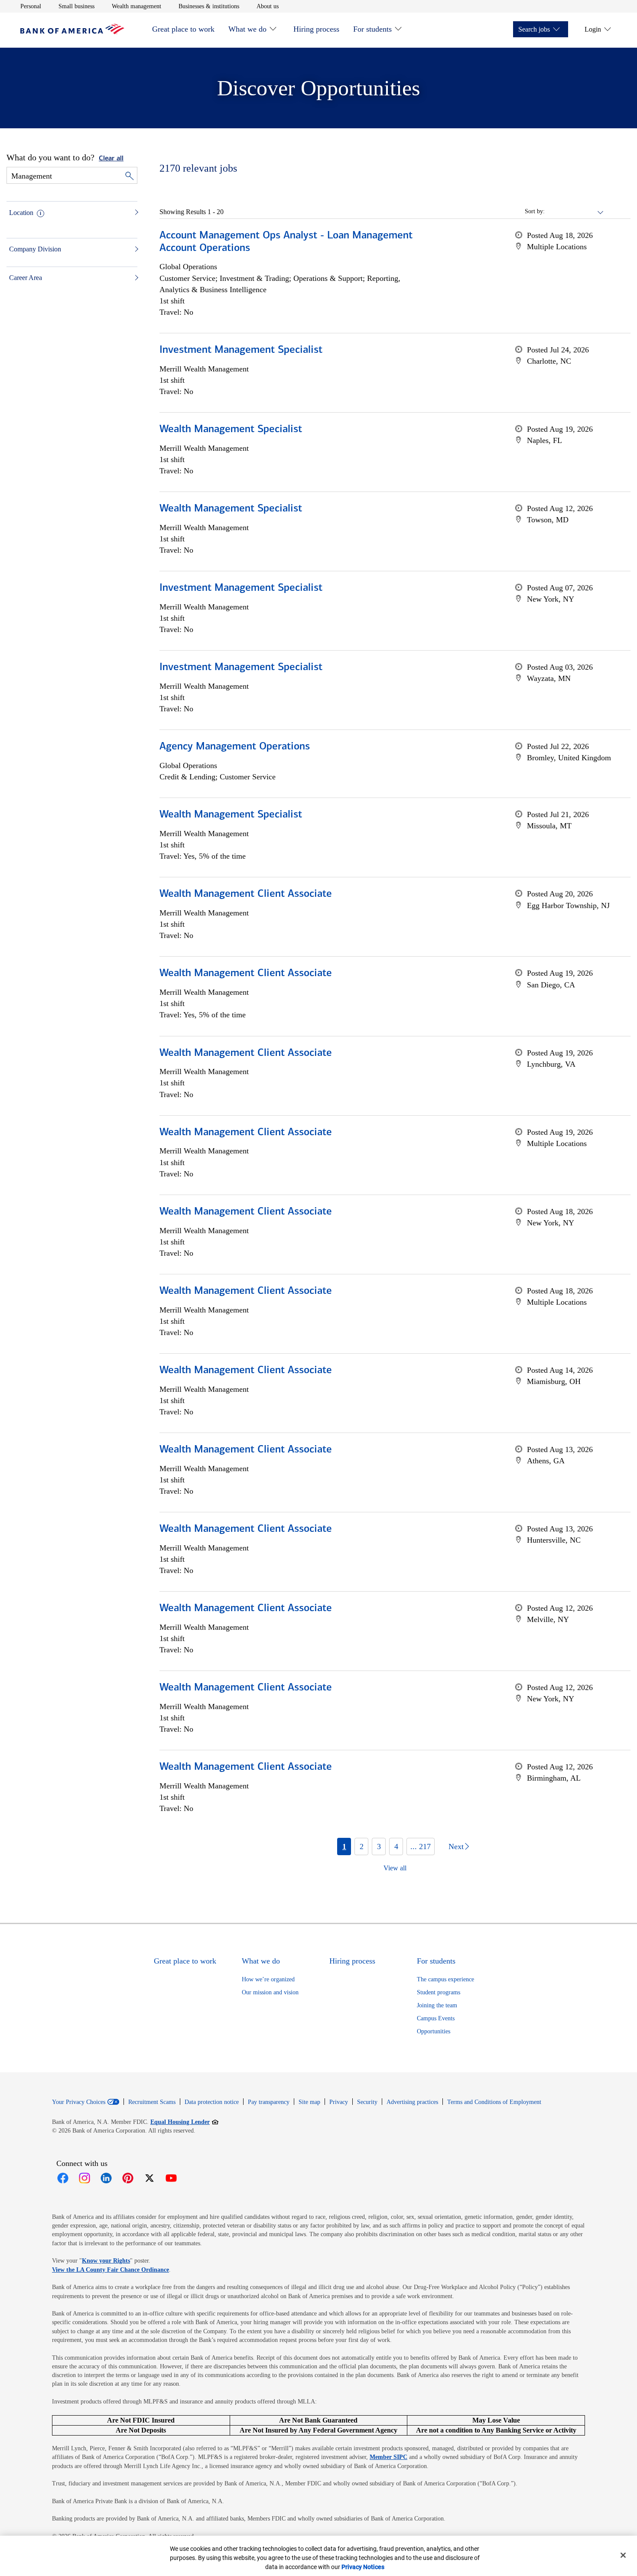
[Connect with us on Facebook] (63, 2178)
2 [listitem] (362, 1847)
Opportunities (434, 2031)
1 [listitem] (344, 1847)
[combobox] (575, 212)
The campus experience (445, 1979)
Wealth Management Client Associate (246, 894)
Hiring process (316, 29)
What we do (247, 29)
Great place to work (183, 29)
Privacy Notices (363, 2567)
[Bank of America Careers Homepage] (72, 32)
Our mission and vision (270, 1992)
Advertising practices (412, 2102)
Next (456, 1847)
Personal (31, 6)
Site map (309, 2102)
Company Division (35, 249)
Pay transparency (269, 2102)
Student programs (439, 1992)
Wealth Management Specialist (231, 430)
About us (268, 6)
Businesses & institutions (209, 6)
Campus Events (436, 2018)
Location (21, 213)
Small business (76, 6)
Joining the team (437, 2005)
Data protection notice (212, 2102)
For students (372, 29)
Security (367, 2102)
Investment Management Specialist (241, 350)
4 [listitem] (396, 1847)
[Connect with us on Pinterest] (128, 2178)
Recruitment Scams (152, 2102)
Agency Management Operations (235, 747)
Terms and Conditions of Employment (494, 2102)
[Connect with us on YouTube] (171, 2178)
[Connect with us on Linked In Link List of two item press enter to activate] (106, 2178)
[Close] (623, 2555)
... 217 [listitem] (421, 1847)
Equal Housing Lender (184, 2122)
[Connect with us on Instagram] (84, 2178)
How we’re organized (268, 1979)
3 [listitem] (379, 1847)
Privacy (339, 2102)
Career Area (26, 278)
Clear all (111, 159)
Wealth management (136, 6)
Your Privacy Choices (79, 2102)
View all (395, 1868)
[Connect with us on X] (149, 2178)
